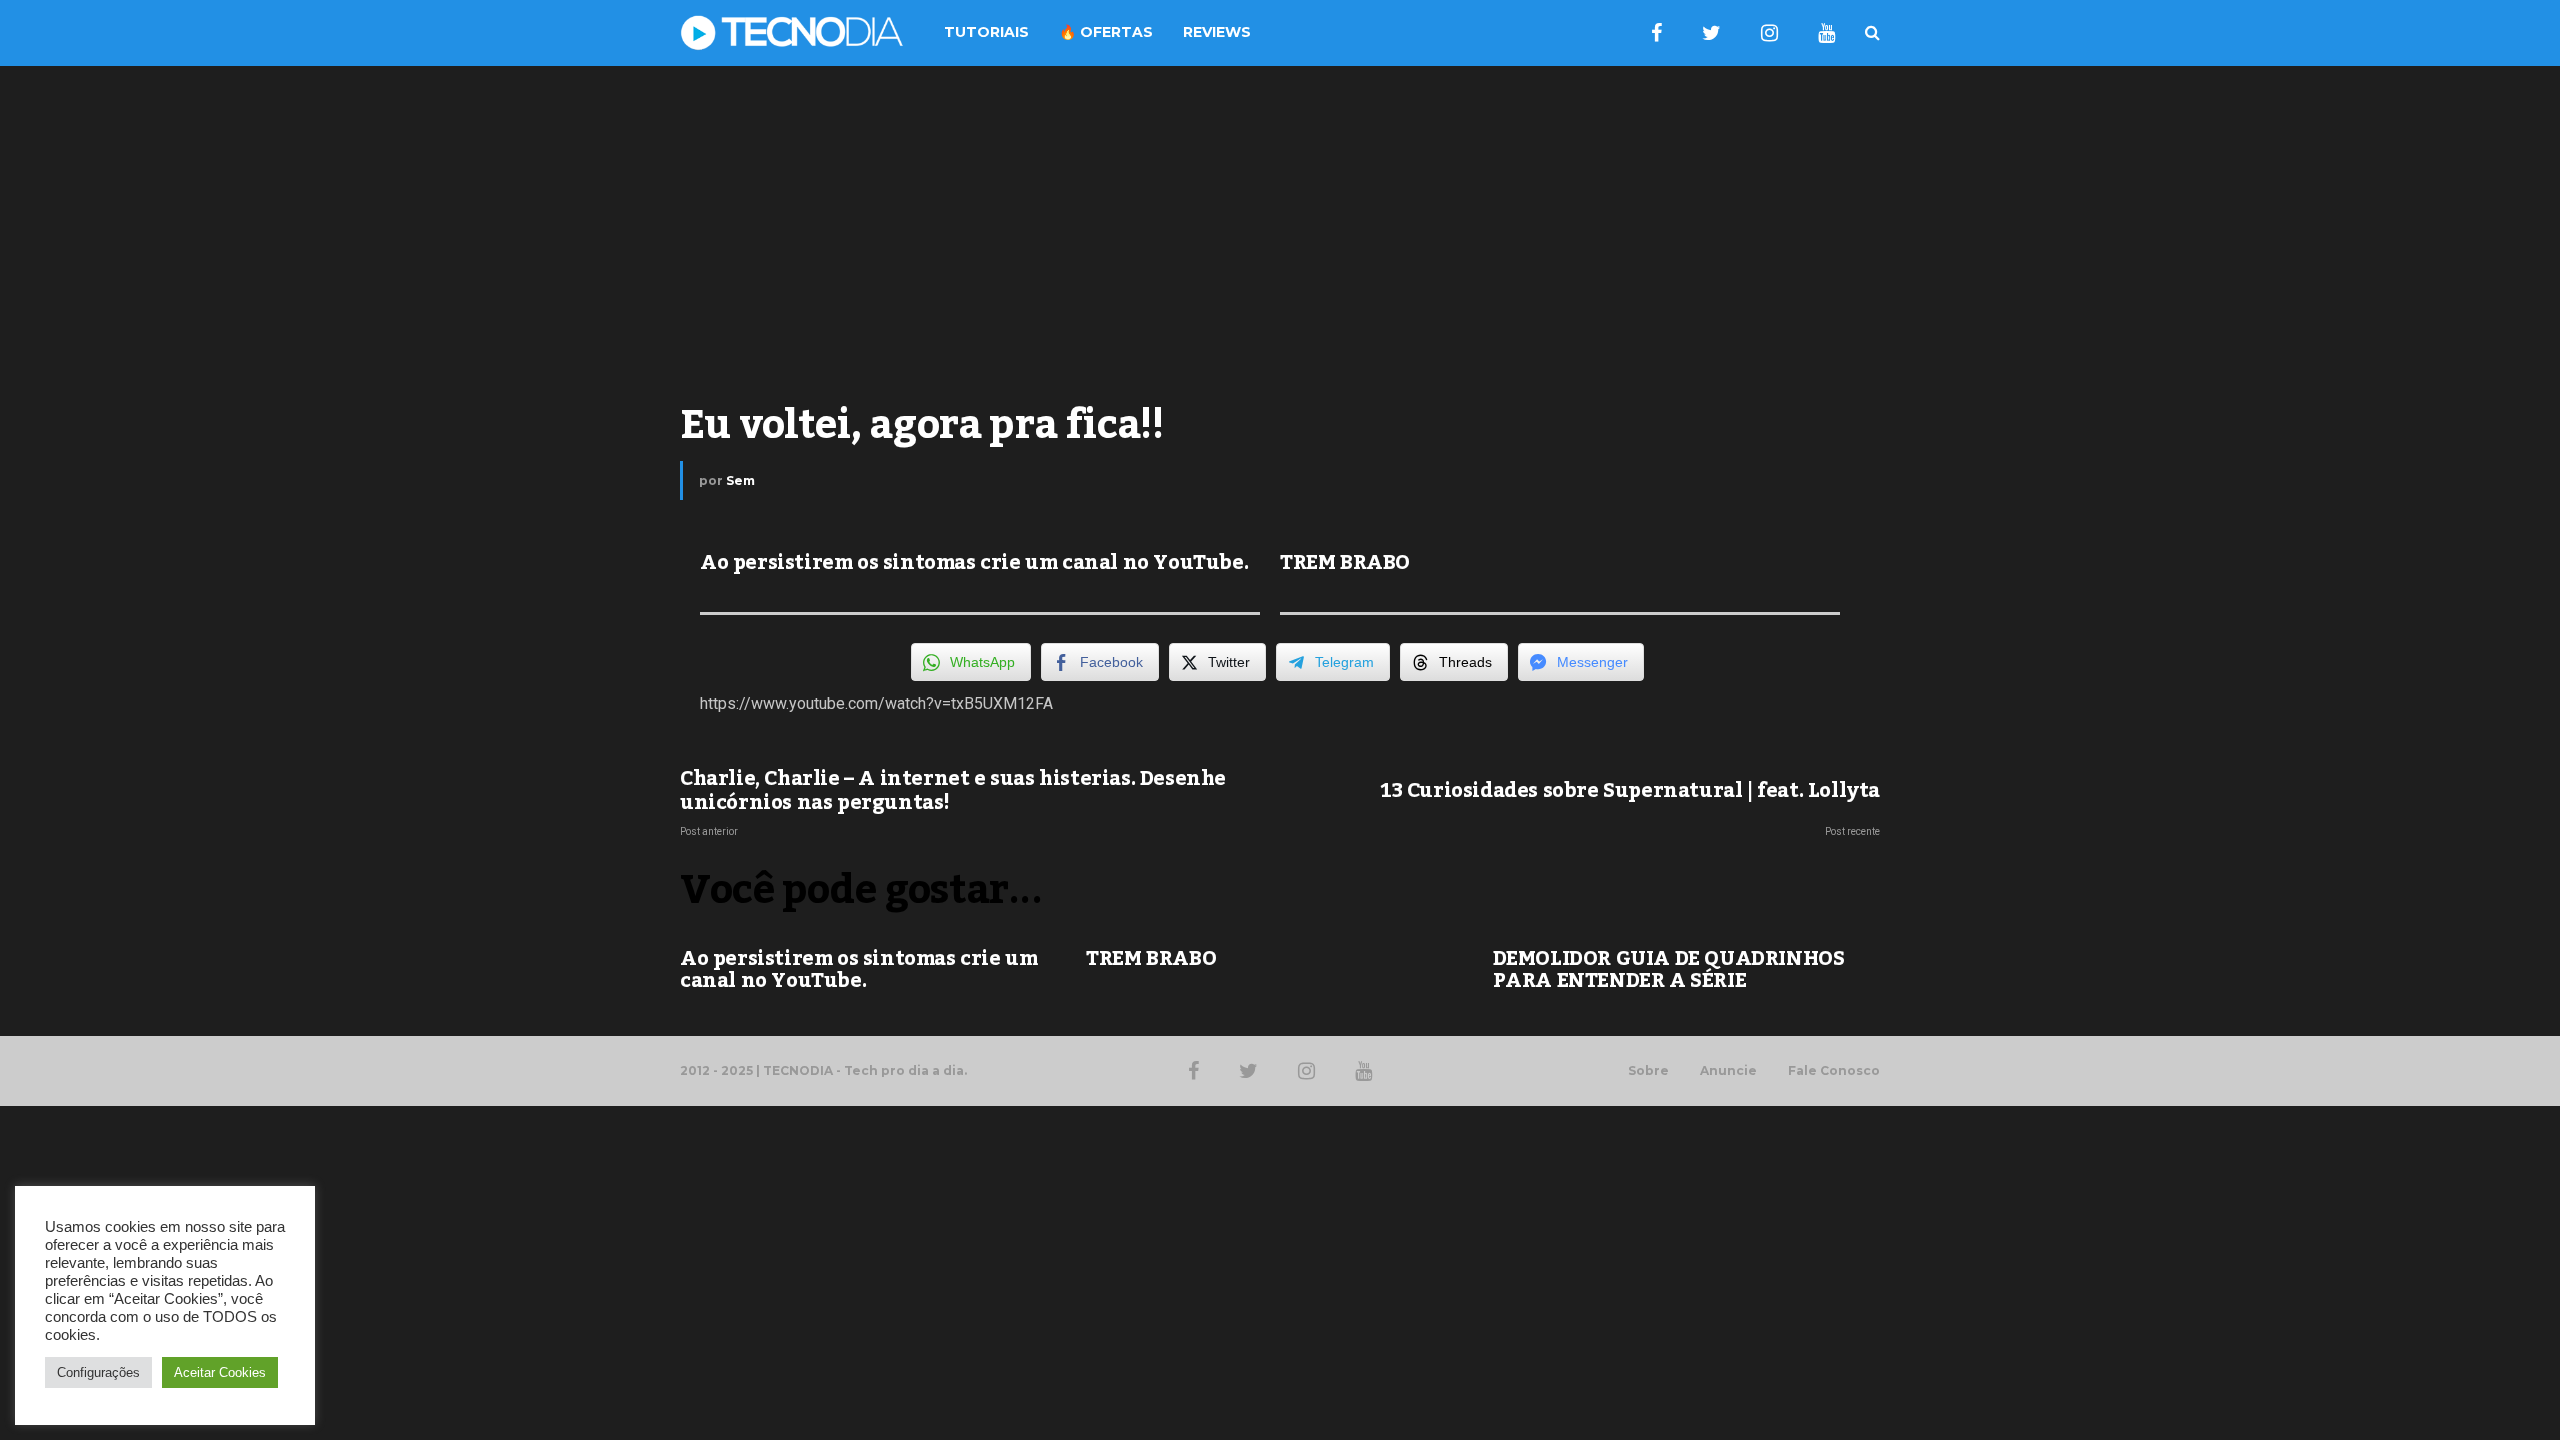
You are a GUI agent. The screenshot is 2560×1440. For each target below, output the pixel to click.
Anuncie (1728, 1071)
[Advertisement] (1280, 226)
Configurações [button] (98, 1372)
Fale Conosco (1834, 1071)
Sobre (1648, 1071)
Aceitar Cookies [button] (220, 1372)
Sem (740, 480)
